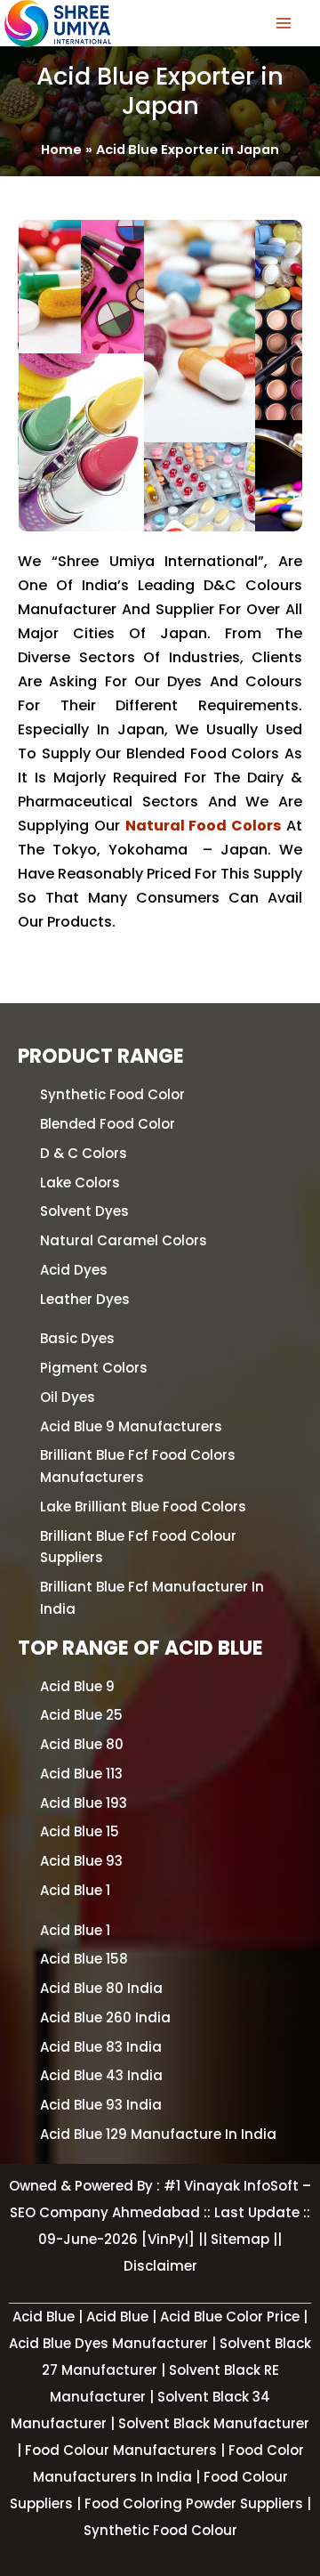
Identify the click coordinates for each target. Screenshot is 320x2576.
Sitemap (242, 2239)
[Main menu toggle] (284, 23)
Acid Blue (119, 2317)
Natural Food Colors (204, 826)
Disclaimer (160, 2266)
